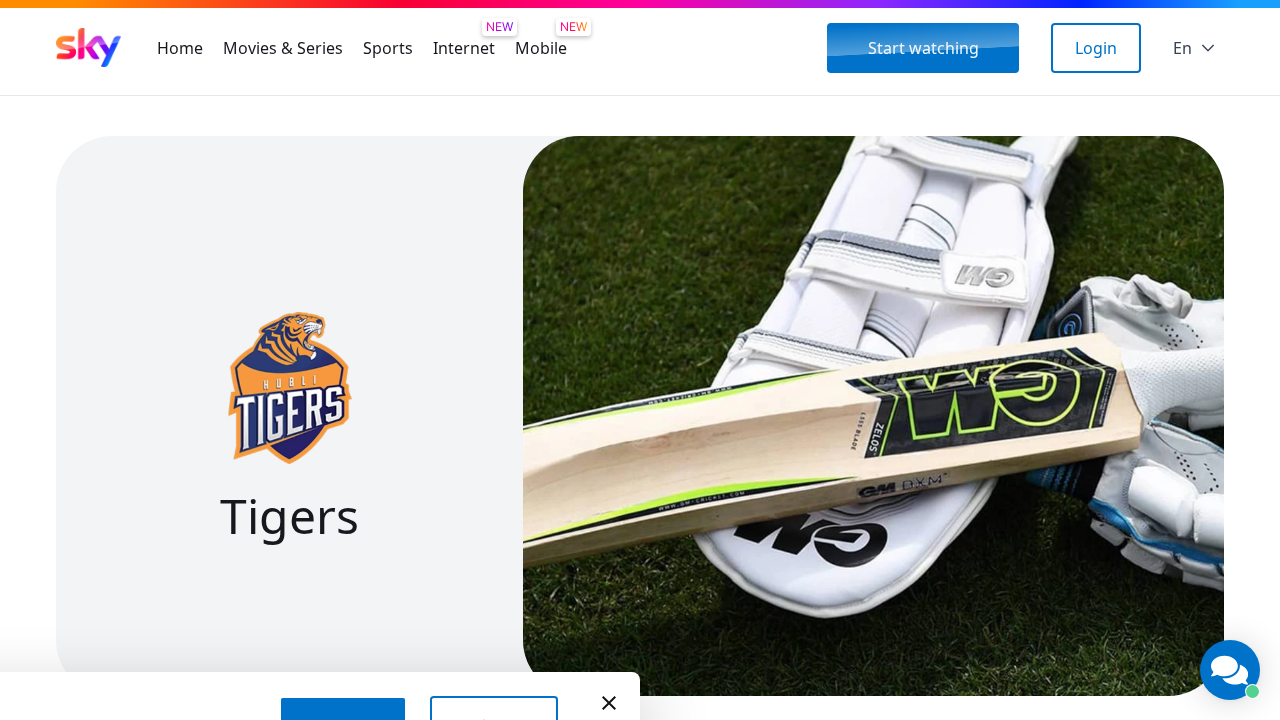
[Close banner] (609, 703)
